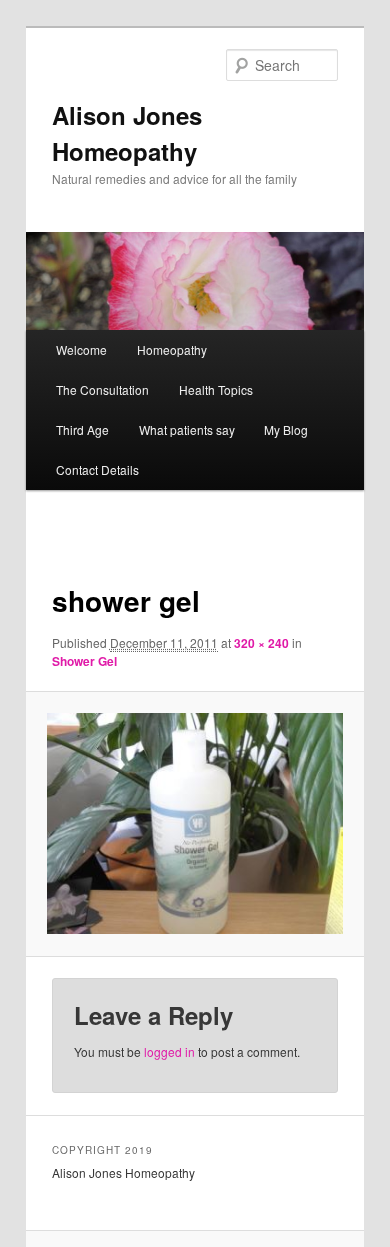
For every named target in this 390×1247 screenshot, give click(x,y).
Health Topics (216, 389)
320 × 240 (261, 643)
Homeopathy (172, 349)
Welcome (81, 349)
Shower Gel (84, 661)
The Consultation (102, 389)
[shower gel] (194, 824)
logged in (169, 1051)
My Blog (286, 429)
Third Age (82, 429)
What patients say (187, 429)
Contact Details (97, 469)
